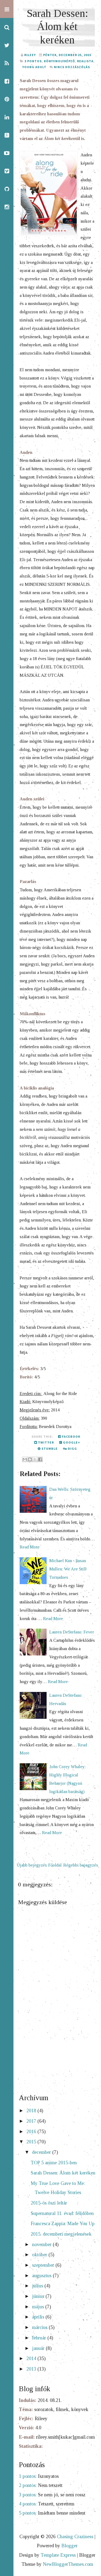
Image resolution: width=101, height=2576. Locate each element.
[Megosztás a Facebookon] (40, 1459)
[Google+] (7, 135)
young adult (34, 67)
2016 (32, 2132)
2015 (32, 2142)
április (39, 2317)
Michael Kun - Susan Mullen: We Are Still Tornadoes (68, 1569)
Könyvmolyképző (59, 61)
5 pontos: (28, 2513)
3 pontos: (28, 2495)
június (39, 2296)
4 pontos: (28, 2504)
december (42, 2152)
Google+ (71, 1442)
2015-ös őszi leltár (49, 2203)
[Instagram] (7, 207)
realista (85, 61)
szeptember (44, 2265)
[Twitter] (7, 45)
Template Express (58, 2555)
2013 (32, 2369)
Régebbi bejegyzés (81, 1865)
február (40, 2338)
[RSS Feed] (7, 63)
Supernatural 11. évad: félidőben (62, 2213)
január (39, 2348)
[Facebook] (7, 81)
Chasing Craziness (75, 2537)
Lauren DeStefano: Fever (72, 1632)
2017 (32, 2121)
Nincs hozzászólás (72, 67)
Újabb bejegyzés (32, 1865)
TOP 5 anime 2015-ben (54, 2163)
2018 (32, 2111)
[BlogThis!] (30, 1459)
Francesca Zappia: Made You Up (63, 2224)
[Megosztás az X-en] (35, 1459)
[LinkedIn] (7, 117)
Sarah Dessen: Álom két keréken (57, 27)
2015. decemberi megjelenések (61, 2234)
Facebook (71, 1436)
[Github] (7, 189)
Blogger (69, 2546)
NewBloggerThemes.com (68, 2564)
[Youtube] (7, 153)
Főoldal (55, 1865)
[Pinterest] (7, 99)
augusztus (42, 2276)
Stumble (49, 1449)
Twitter (46, 1442)
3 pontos (33, 61)
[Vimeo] (7, 171)
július (38, 2286)
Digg (72, 1449)
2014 (32, 2358)
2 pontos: (28, 2485)
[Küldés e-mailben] (25, 1459)
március (40, 2327)
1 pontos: (28, 2476)
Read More (30, 1547)
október (40, 2255)
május (39, 2307)
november (42, 2244)
